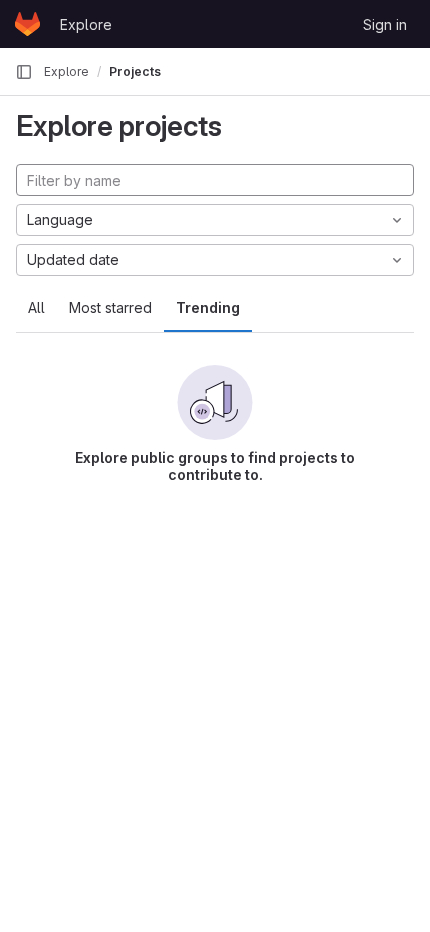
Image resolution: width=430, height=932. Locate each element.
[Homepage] (27, 24)
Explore (86, 24)
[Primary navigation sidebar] (24, 72)
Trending (208, 307)
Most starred (110, 307)
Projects (135, 71)
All (36, 307)
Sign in (385, 24)
